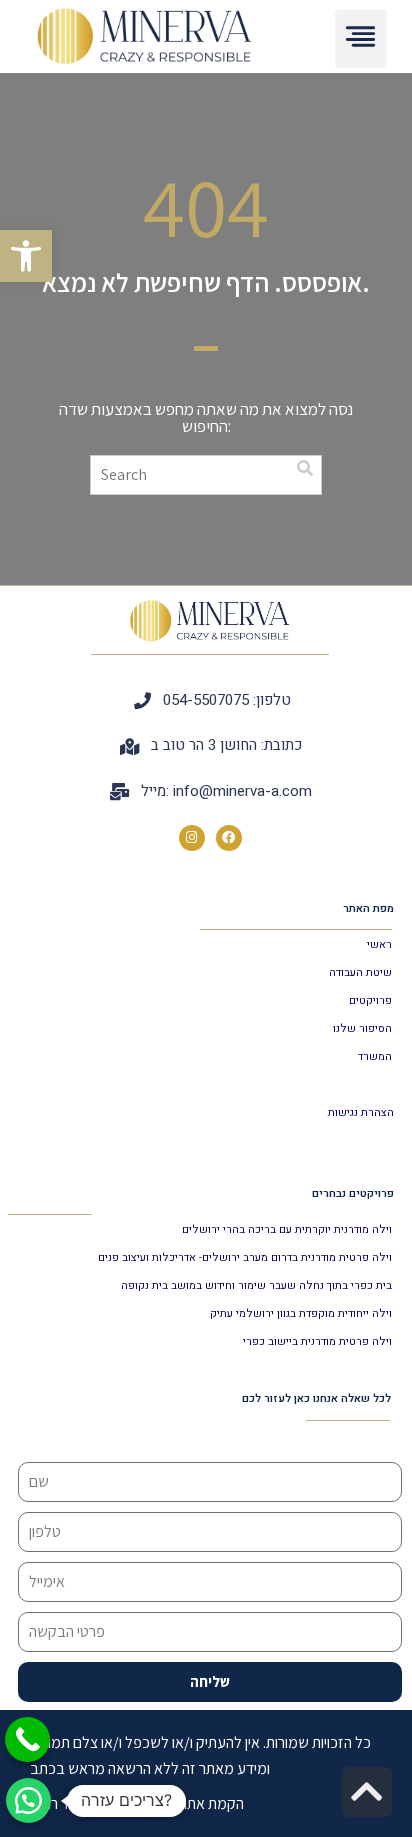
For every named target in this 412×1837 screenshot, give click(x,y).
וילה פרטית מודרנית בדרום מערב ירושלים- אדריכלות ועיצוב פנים (245, 1257)
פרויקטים (370, 1000)
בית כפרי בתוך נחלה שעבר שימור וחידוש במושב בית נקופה (256, 1285)
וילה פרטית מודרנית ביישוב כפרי (317, 1341)
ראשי (379, 944)
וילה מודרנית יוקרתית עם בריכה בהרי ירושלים (287, 1229)
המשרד (375, 1056)
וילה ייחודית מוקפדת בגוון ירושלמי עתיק (301, 1313)
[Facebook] (229, 838)
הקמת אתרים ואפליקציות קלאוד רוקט (137, 1803)
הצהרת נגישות (361, 1112)
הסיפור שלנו (362, 1028)
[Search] (304, 468)
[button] (26, 256)
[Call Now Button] (27, 1739)
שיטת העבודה (360, 972)
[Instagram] (192, 838)
